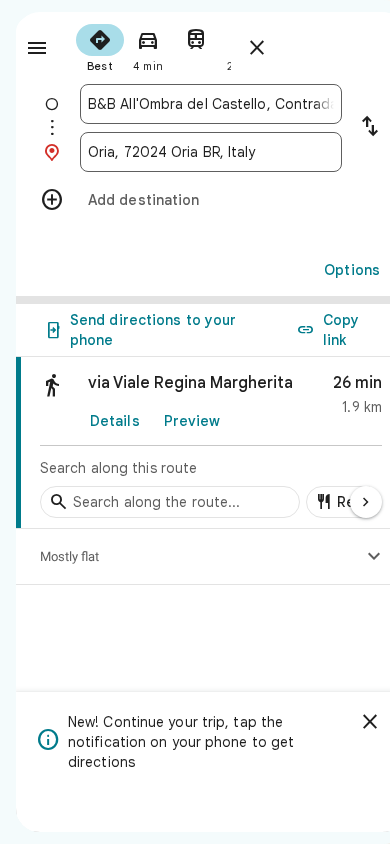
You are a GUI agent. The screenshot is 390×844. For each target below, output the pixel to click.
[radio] (100, 46)
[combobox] (211, 104)
